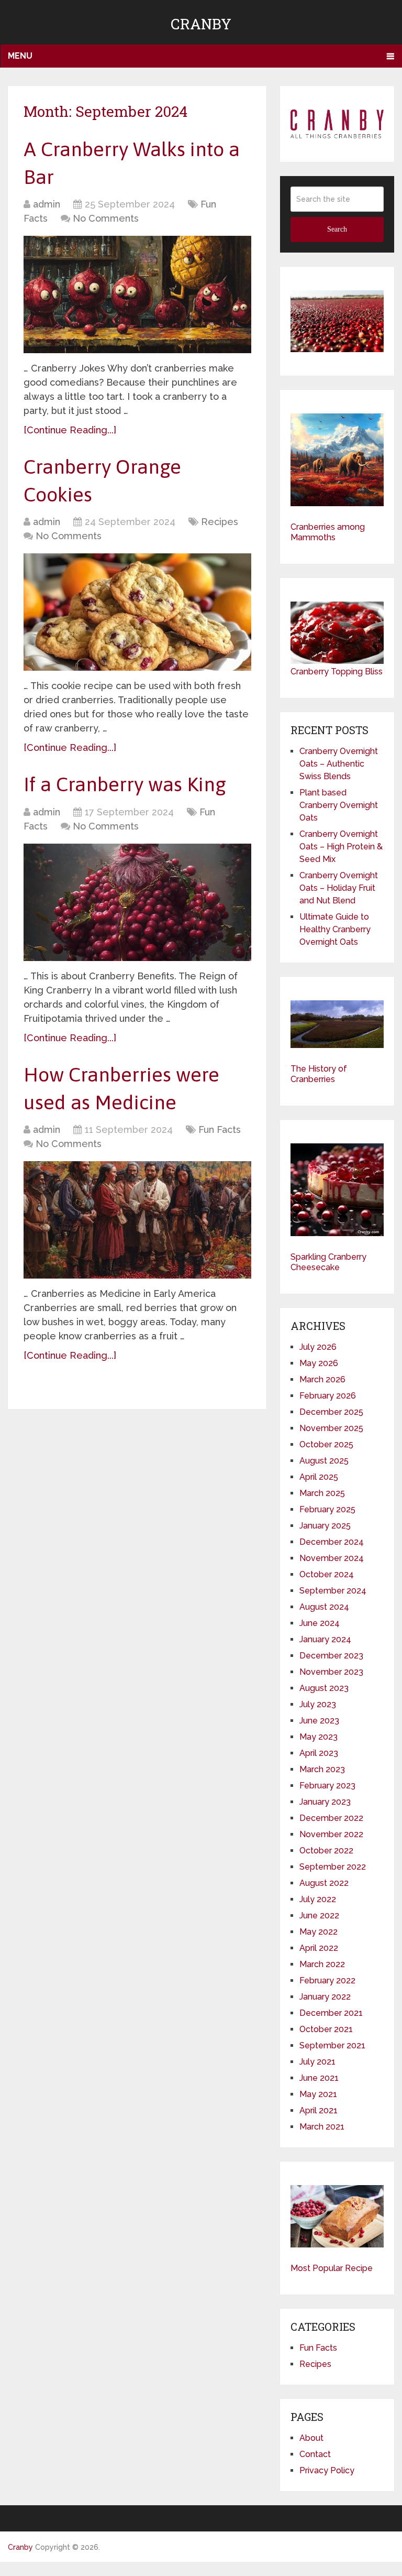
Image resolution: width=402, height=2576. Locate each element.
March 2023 (322, 1769)
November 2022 (331, 1834)
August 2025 (324, 1461)
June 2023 (319, 1721)
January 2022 (325, 1997)
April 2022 (319, 1948)
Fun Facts (220, 1129)
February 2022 (327, 1980)
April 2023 (319, 1753)
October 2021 (326, 2029)
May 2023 (319, 1737)
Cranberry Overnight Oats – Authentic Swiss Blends (339, 764)
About (311, 2438)
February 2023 (327, 1786)
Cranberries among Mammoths (328, 532)
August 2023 (324, 1688)
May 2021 (318, 2094)
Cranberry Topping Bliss (337, 672)
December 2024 (332, 1542)
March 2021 (322, 2127)
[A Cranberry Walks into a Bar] (137, 294)
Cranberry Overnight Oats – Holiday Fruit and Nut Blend (339, 888)
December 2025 (331, 1412)
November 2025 (331, 1428)
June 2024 (320, 1623)
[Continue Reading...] (70, 430)
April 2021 (319, 2110)
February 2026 (328, 1396)
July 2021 (317, 2062)
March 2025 (322, 1493)
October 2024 (327, 1574)
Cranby (201, 24)
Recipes (220, 522)
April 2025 (319, 1477)
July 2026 (318, 1347)
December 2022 (331, 1818)
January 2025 (325, 1526)
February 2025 (327, 1509)
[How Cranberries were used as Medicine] (137, 1220)
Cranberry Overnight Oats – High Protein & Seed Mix (341, 847)
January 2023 (325, 1802)
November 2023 (331, 1672)
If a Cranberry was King (125, 784)
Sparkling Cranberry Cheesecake (328, 1262)
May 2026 (319, 1363)
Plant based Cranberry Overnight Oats (339, 805)
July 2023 (318, 1704)
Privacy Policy (327, 2470)
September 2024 (333, 1591)
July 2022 (318, 1899)
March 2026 (322, 1379)
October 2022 (326, 1851)
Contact (315, 2454)
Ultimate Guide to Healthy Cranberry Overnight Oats (335, 929)
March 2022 (322, 1964)
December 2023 (331, 1656)
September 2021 (332, 2045)
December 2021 (331, 2013)
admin (47, 204)
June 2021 (319, 2078)
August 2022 (324, 1883)
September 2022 (333, 1867)
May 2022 (319, 1932)
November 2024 (332, 1558)
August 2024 (324, 1607)
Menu (20, 56)
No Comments (106, 218)
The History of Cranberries (319, 1074)
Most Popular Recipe (332, 2268)
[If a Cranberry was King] (137, 902)
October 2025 (326, 1444)
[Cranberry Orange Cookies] (137, 612)
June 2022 (319, 1915)
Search (337, 229)
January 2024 (325, 1639)
